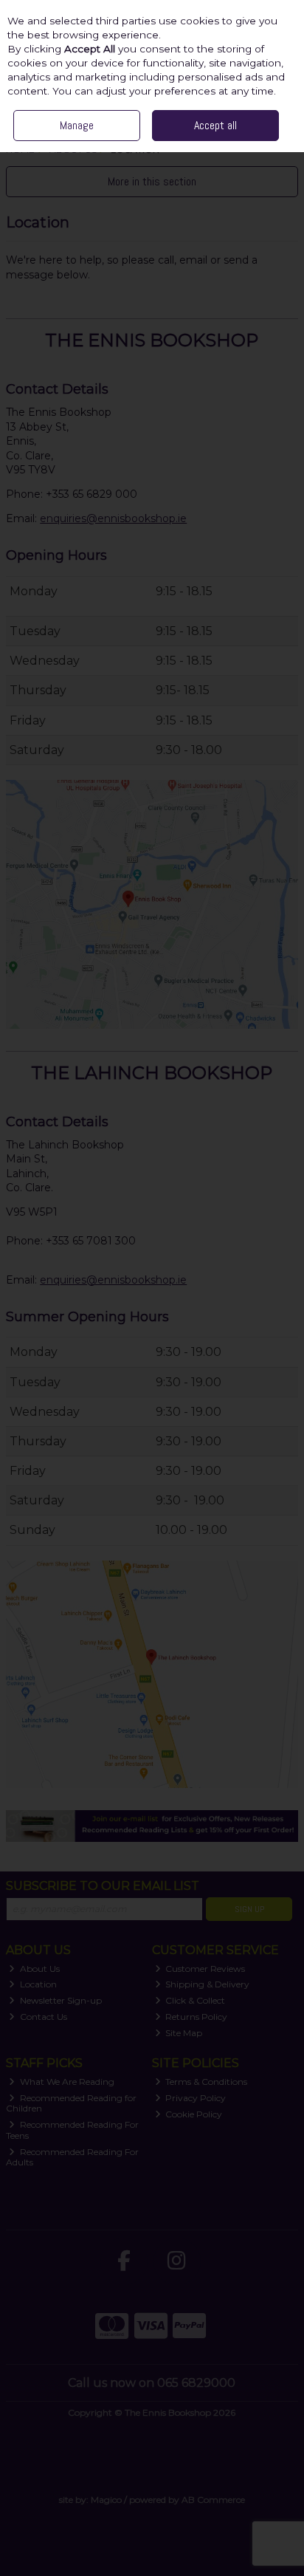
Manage (77, 125)
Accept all (215, 125)
